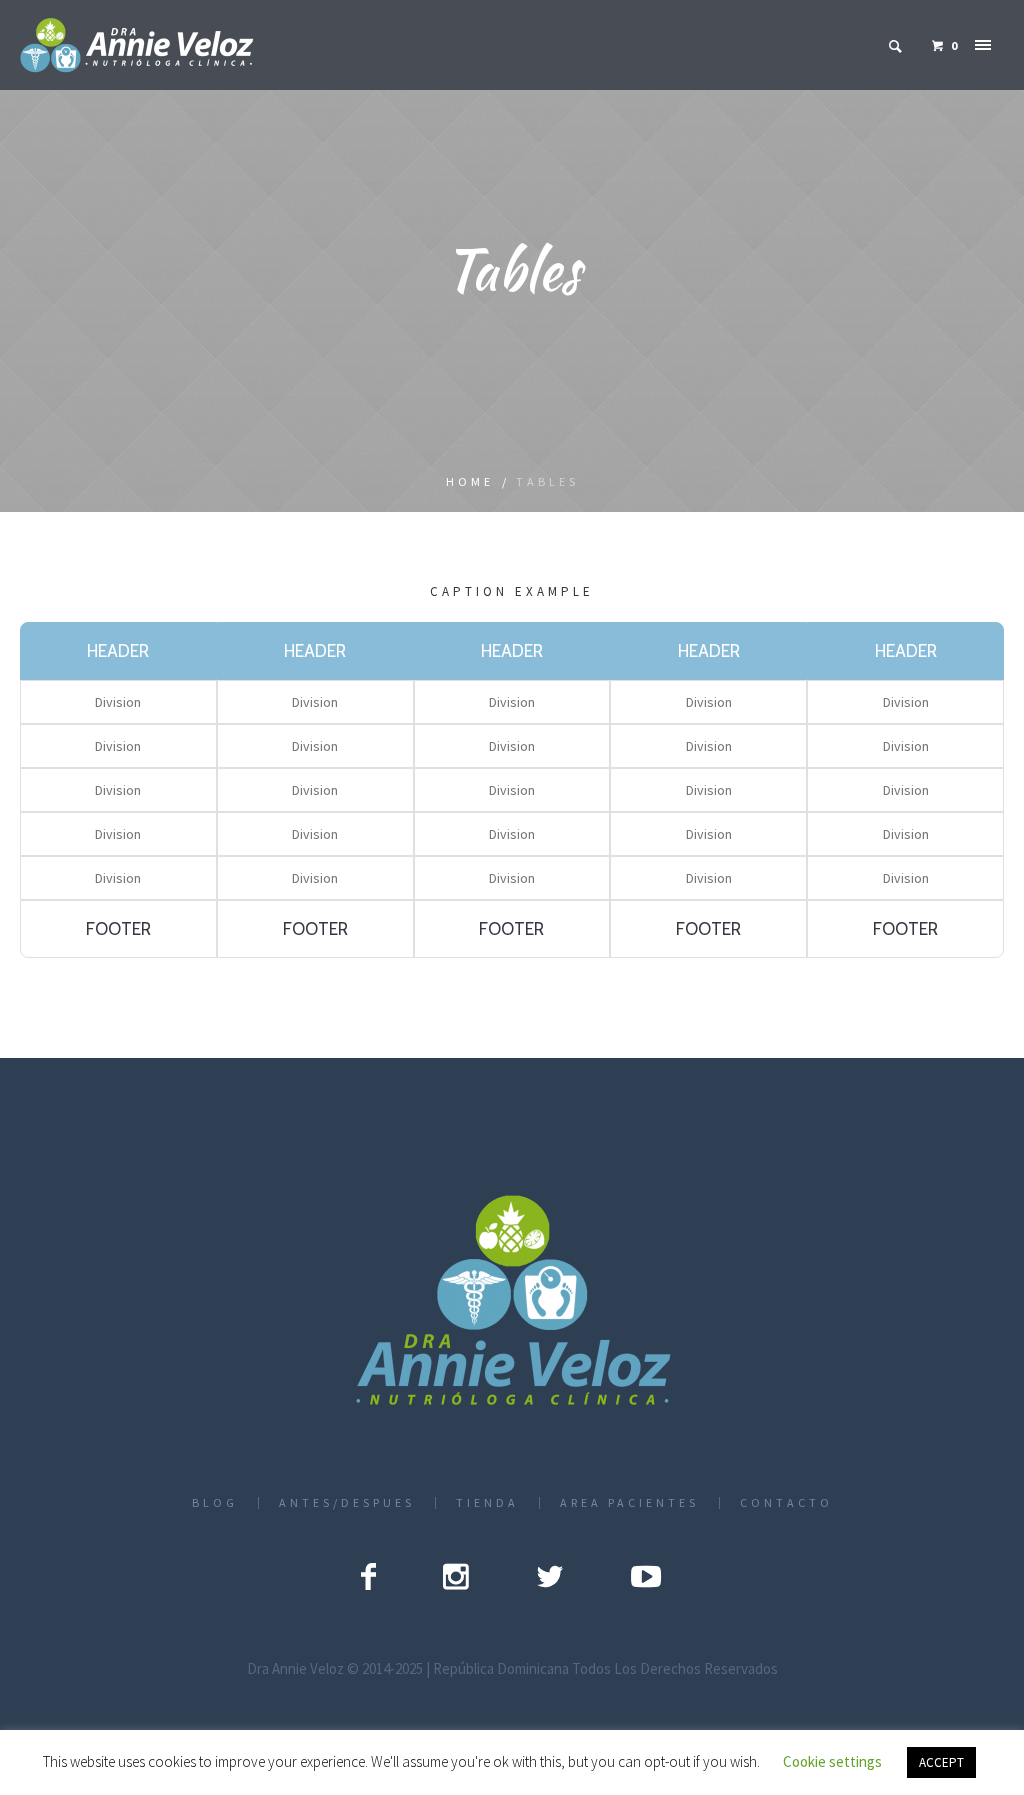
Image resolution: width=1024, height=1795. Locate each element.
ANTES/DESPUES (347, 1503)
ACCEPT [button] (941, 1762)
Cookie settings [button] (832, 1761)
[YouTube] (646, 1576)
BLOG (215, 1503)
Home (470, 481)
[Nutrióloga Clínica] (512, 1302)
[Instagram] (456, 1576)
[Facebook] (368, 1576)
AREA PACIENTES (629, 1503)
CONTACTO (786, 1503)
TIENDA (487, 1503)
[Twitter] (550, 1576)
